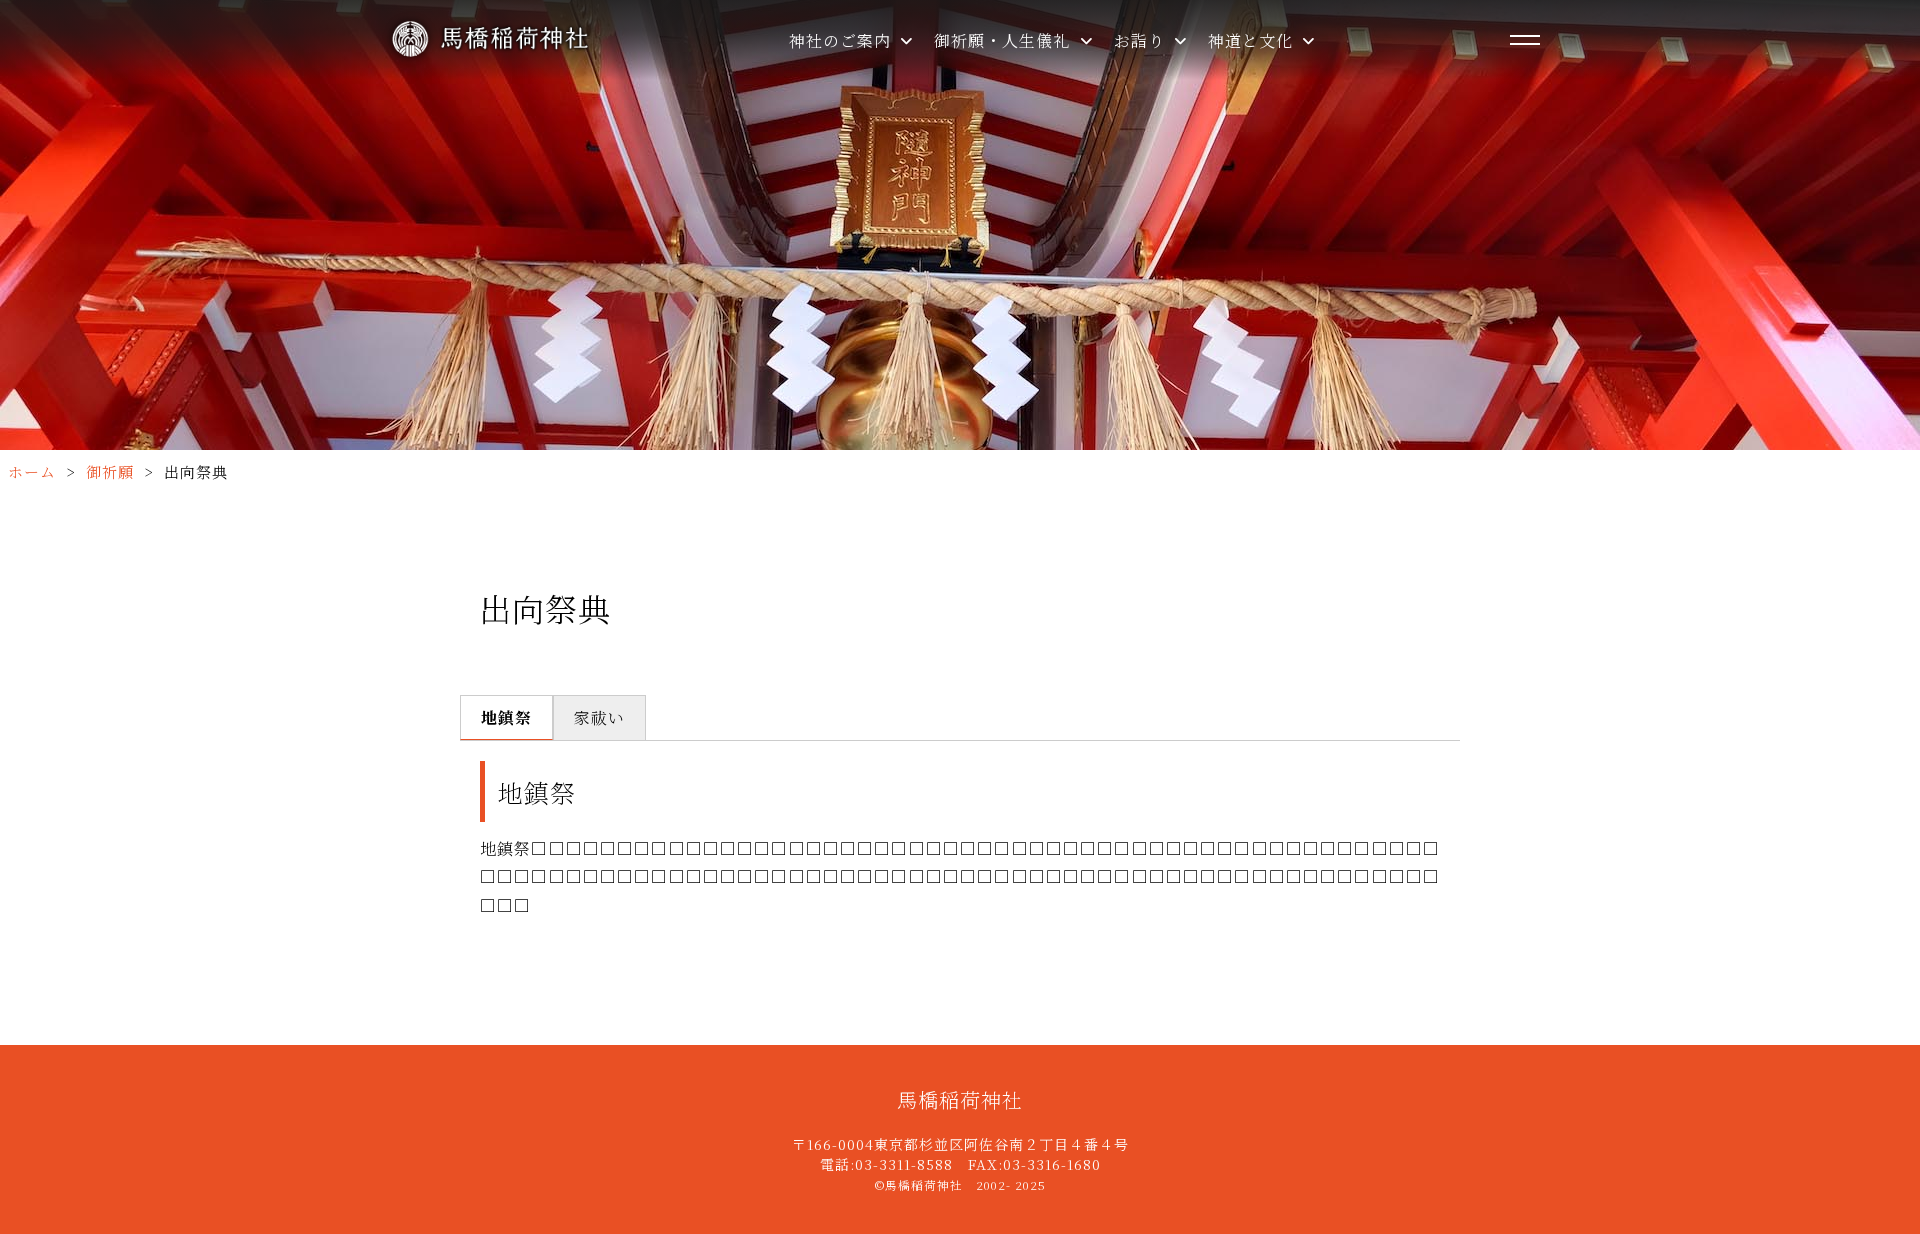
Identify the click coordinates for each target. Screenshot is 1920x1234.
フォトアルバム (867, 202)
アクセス (843, 245)
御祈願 (979, 73)
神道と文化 (1253, 40)
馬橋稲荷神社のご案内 (894, 73)
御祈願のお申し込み (1030, 159)
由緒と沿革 (851, 116)
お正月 (1253, 159)
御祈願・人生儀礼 (1004, 40)
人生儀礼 (988, 116)
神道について (1279, 73)
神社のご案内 (842, 40)
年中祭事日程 (860, 159)
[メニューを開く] (1525, 40)
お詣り (1142, 40)
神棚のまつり (1279, 116)
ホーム (32, 471)
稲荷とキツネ (1279, 202)
